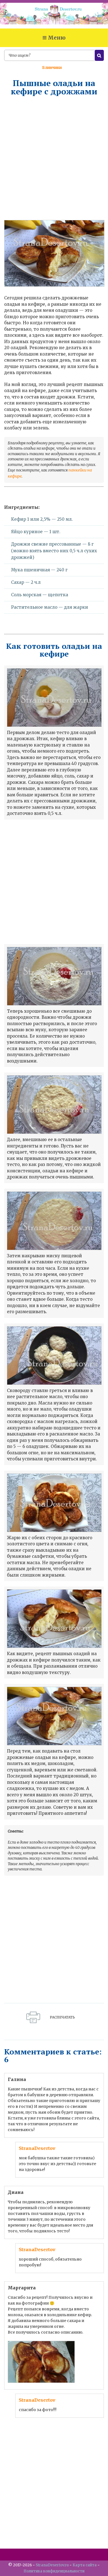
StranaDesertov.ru (52, 2565)
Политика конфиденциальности (54, 2571)
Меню (57, 38)
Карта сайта (85, 2565)
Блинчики (52, 68)
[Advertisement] (54, 158)
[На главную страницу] (54, 16)
